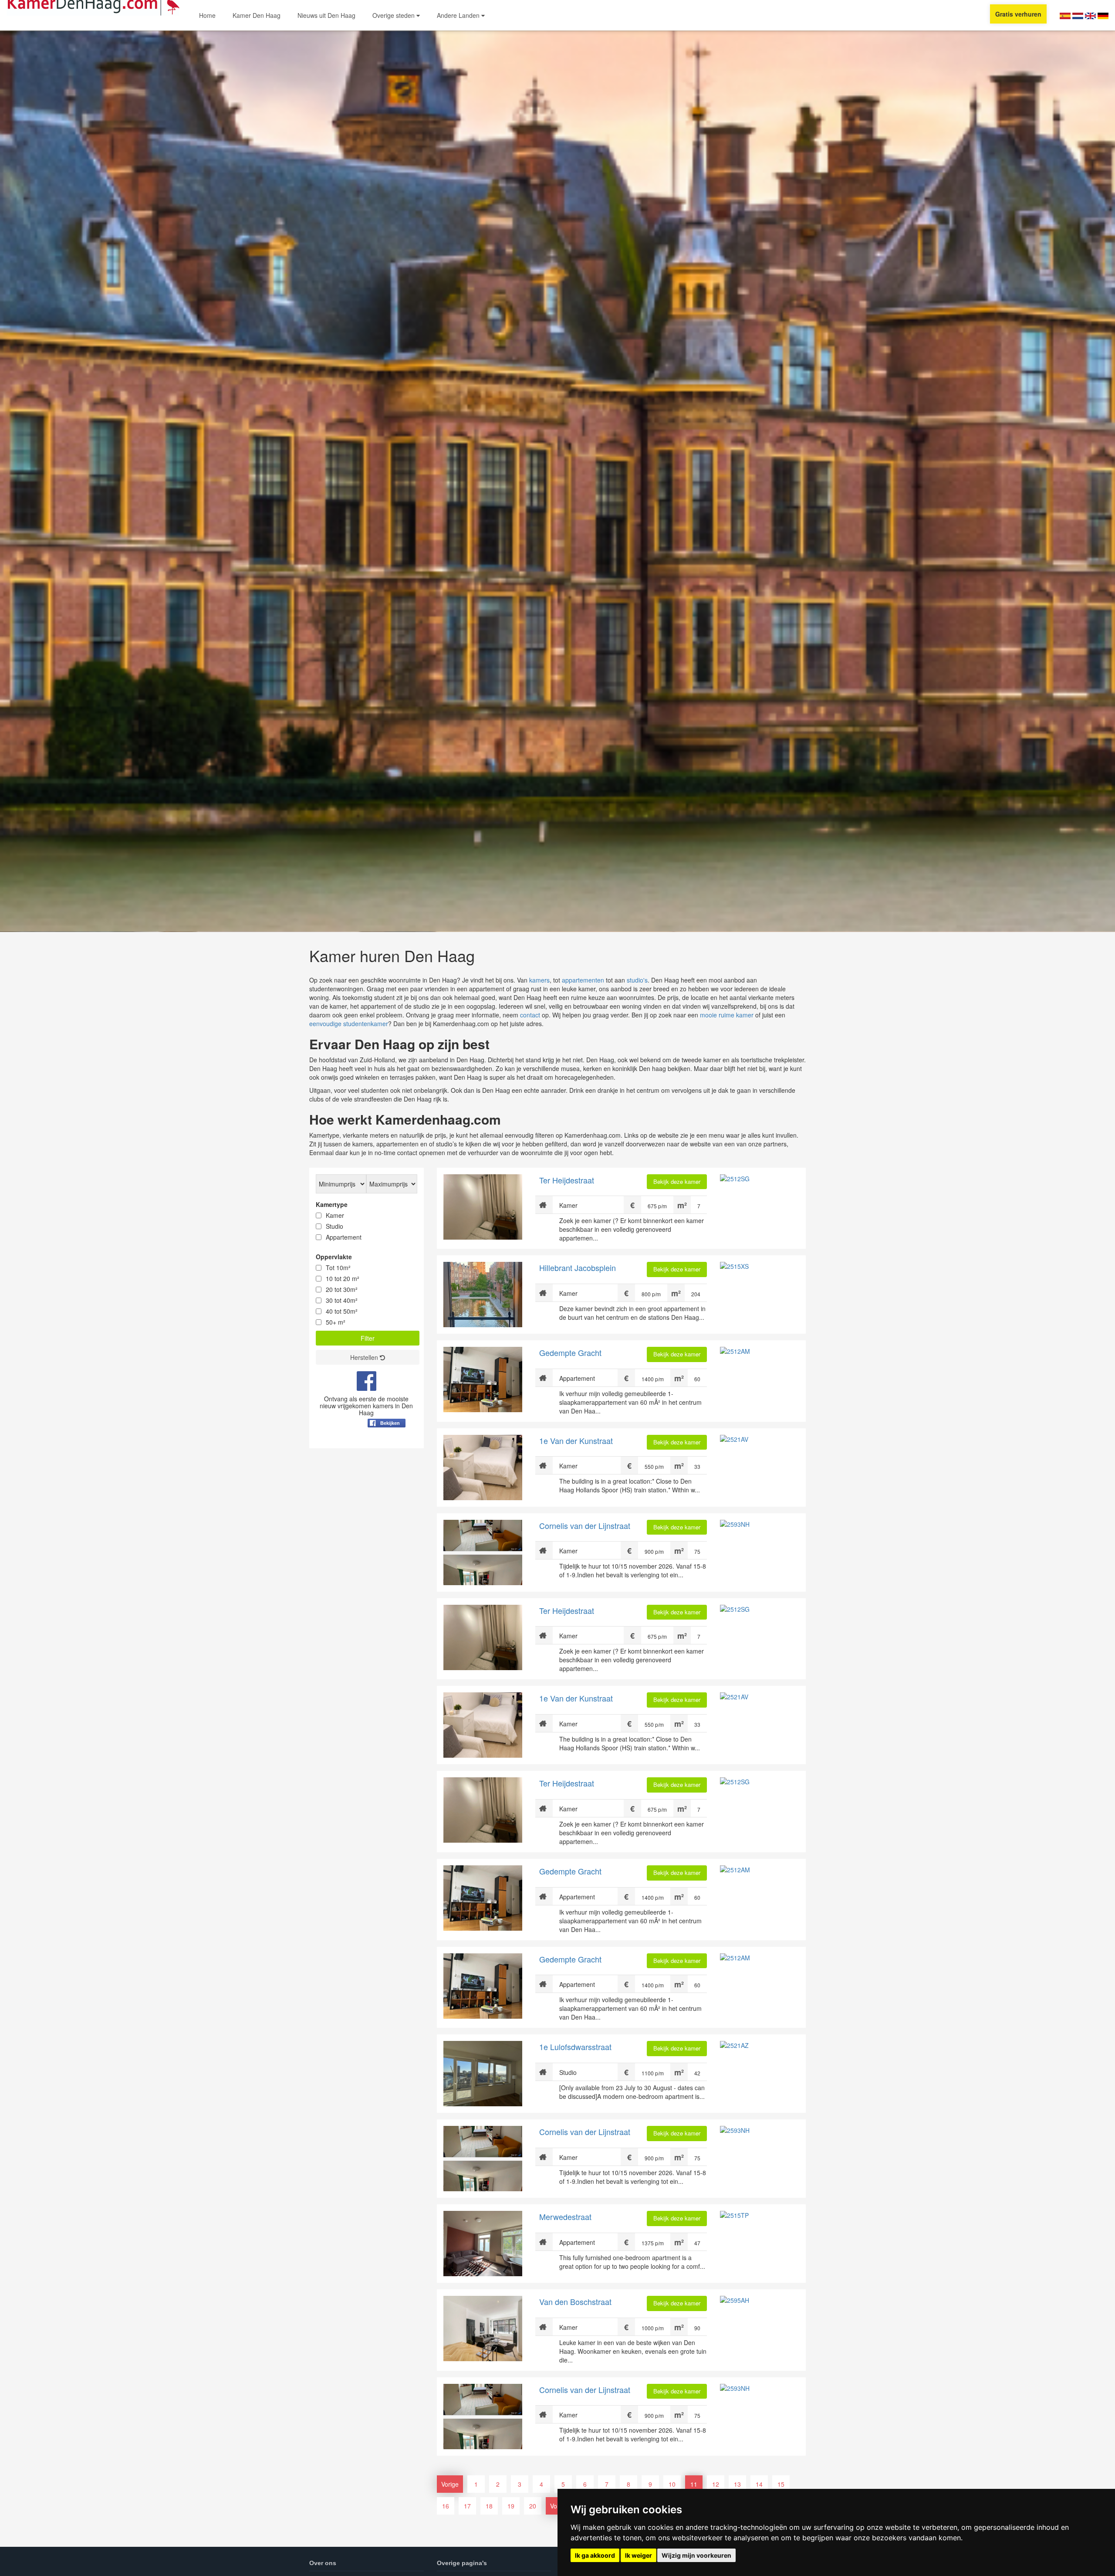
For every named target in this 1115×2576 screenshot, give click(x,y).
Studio (334, 1226)
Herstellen (365, 1357)
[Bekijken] (387, 1444)
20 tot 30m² (342, 1289)
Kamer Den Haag (257, 15)
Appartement (344, 1237)
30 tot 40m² (342, 1300)
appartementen (583, 980)
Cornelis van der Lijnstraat (585, 1525)
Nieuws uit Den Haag (326, 15)
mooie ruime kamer (727, 1015)
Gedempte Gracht (570, 1352)
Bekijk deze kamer (677, 1181)
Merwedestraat (565, 2217)
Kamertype (332, 1204)
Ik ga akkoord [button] (595, 2555)
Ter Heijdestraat (567, 1180)
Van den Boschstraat (575, 2301)
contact (530, 1015)
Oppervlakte (334, 1257)
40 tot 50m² (342, 1311)
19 (511, 2506)
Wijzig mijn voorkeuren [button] (696, 2555)
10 (672, 2484)
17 (467, 2506)
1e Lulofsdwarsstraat (575, 2047)
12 (716, 2484)
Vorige (450, 2484)
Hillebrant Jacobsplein (578, 1268)
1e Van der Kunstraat (576, 1441)
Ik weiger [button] (639, 2555)
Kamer (335, 1215)
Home (207, 15)
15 (781, 2484)
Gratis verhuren (1018, 14)
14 (759, 2484)
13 (737, 2484)
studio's (637, 980)
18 (489, 2506)
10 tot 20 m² (343, 1278)
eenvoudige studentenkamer (349, 1024)
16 (446, 2506)
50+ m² (336, 1322)
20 (533, 2506)
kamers (539, 980)
